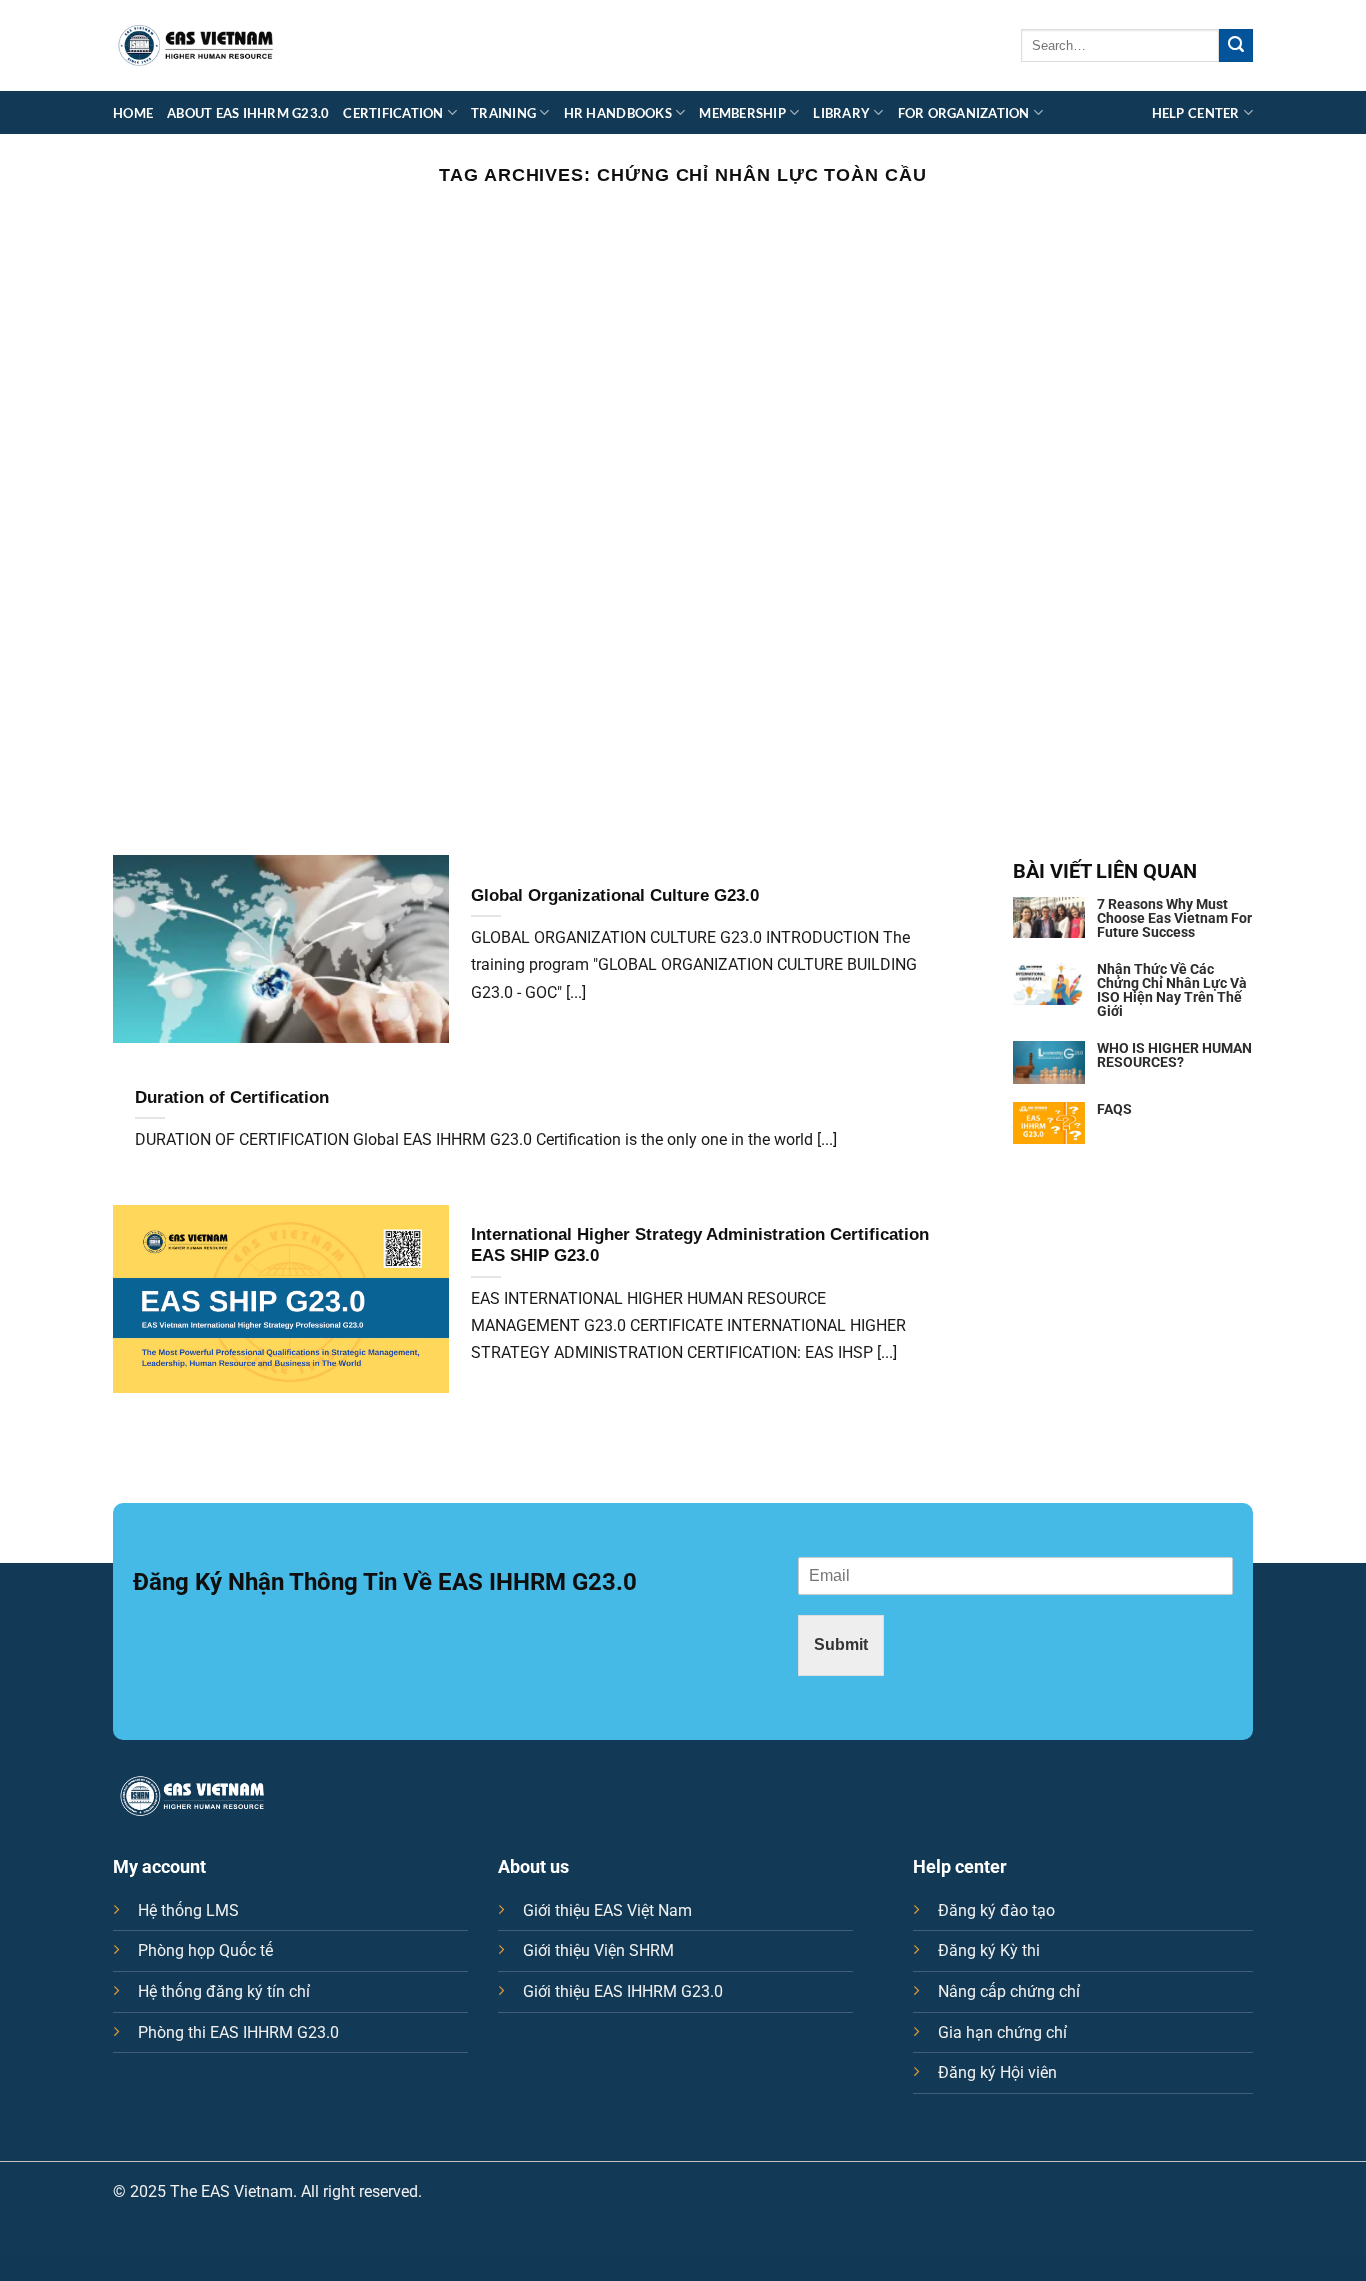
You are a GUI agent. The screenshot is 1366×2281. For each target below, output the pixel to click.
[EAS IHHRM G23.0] (196, 46)
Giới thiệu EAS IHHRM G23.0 (623, 1991)
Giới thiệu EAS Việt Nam (607, 1910)
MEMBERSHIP (742, 113)
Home (133, 113)
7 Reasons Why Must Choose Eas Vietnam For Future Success (1174, 918)
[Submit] (1236, 46)
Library (841, 113)
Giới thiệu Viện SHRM (598, 1950)
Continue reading (682, 233)
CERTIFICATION (393, 113)
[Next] (1313, 525)
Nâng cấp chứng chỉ (1009, 1991)
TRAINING (503, 113)
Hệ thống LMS (188, 1910)
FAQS (1114, 1109)
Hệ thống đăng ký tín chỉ (224, 1991)
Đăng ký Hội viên (997, 2072)
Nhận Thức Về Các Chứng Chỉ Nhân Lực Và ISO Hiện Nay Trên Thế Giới (1172, 990)
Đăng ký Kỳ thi (989, 1950)
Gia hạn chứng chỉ (1002, 2032)
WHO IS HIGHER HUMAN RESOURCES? (1174, 1055)
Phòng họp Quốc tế (205, 1950)
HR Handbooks (618, 113)
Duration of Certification (232, 1097)
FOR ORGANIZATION (964, 113)
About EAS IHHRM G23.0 (248, 113)
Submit (841, 1644)
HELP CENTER (1196, 113)
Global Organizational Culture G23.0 (615, 895)
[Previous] (53, 525)
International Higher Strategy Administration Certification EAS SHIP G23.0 (700, 1245)
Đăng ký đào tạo (996, 1910)
